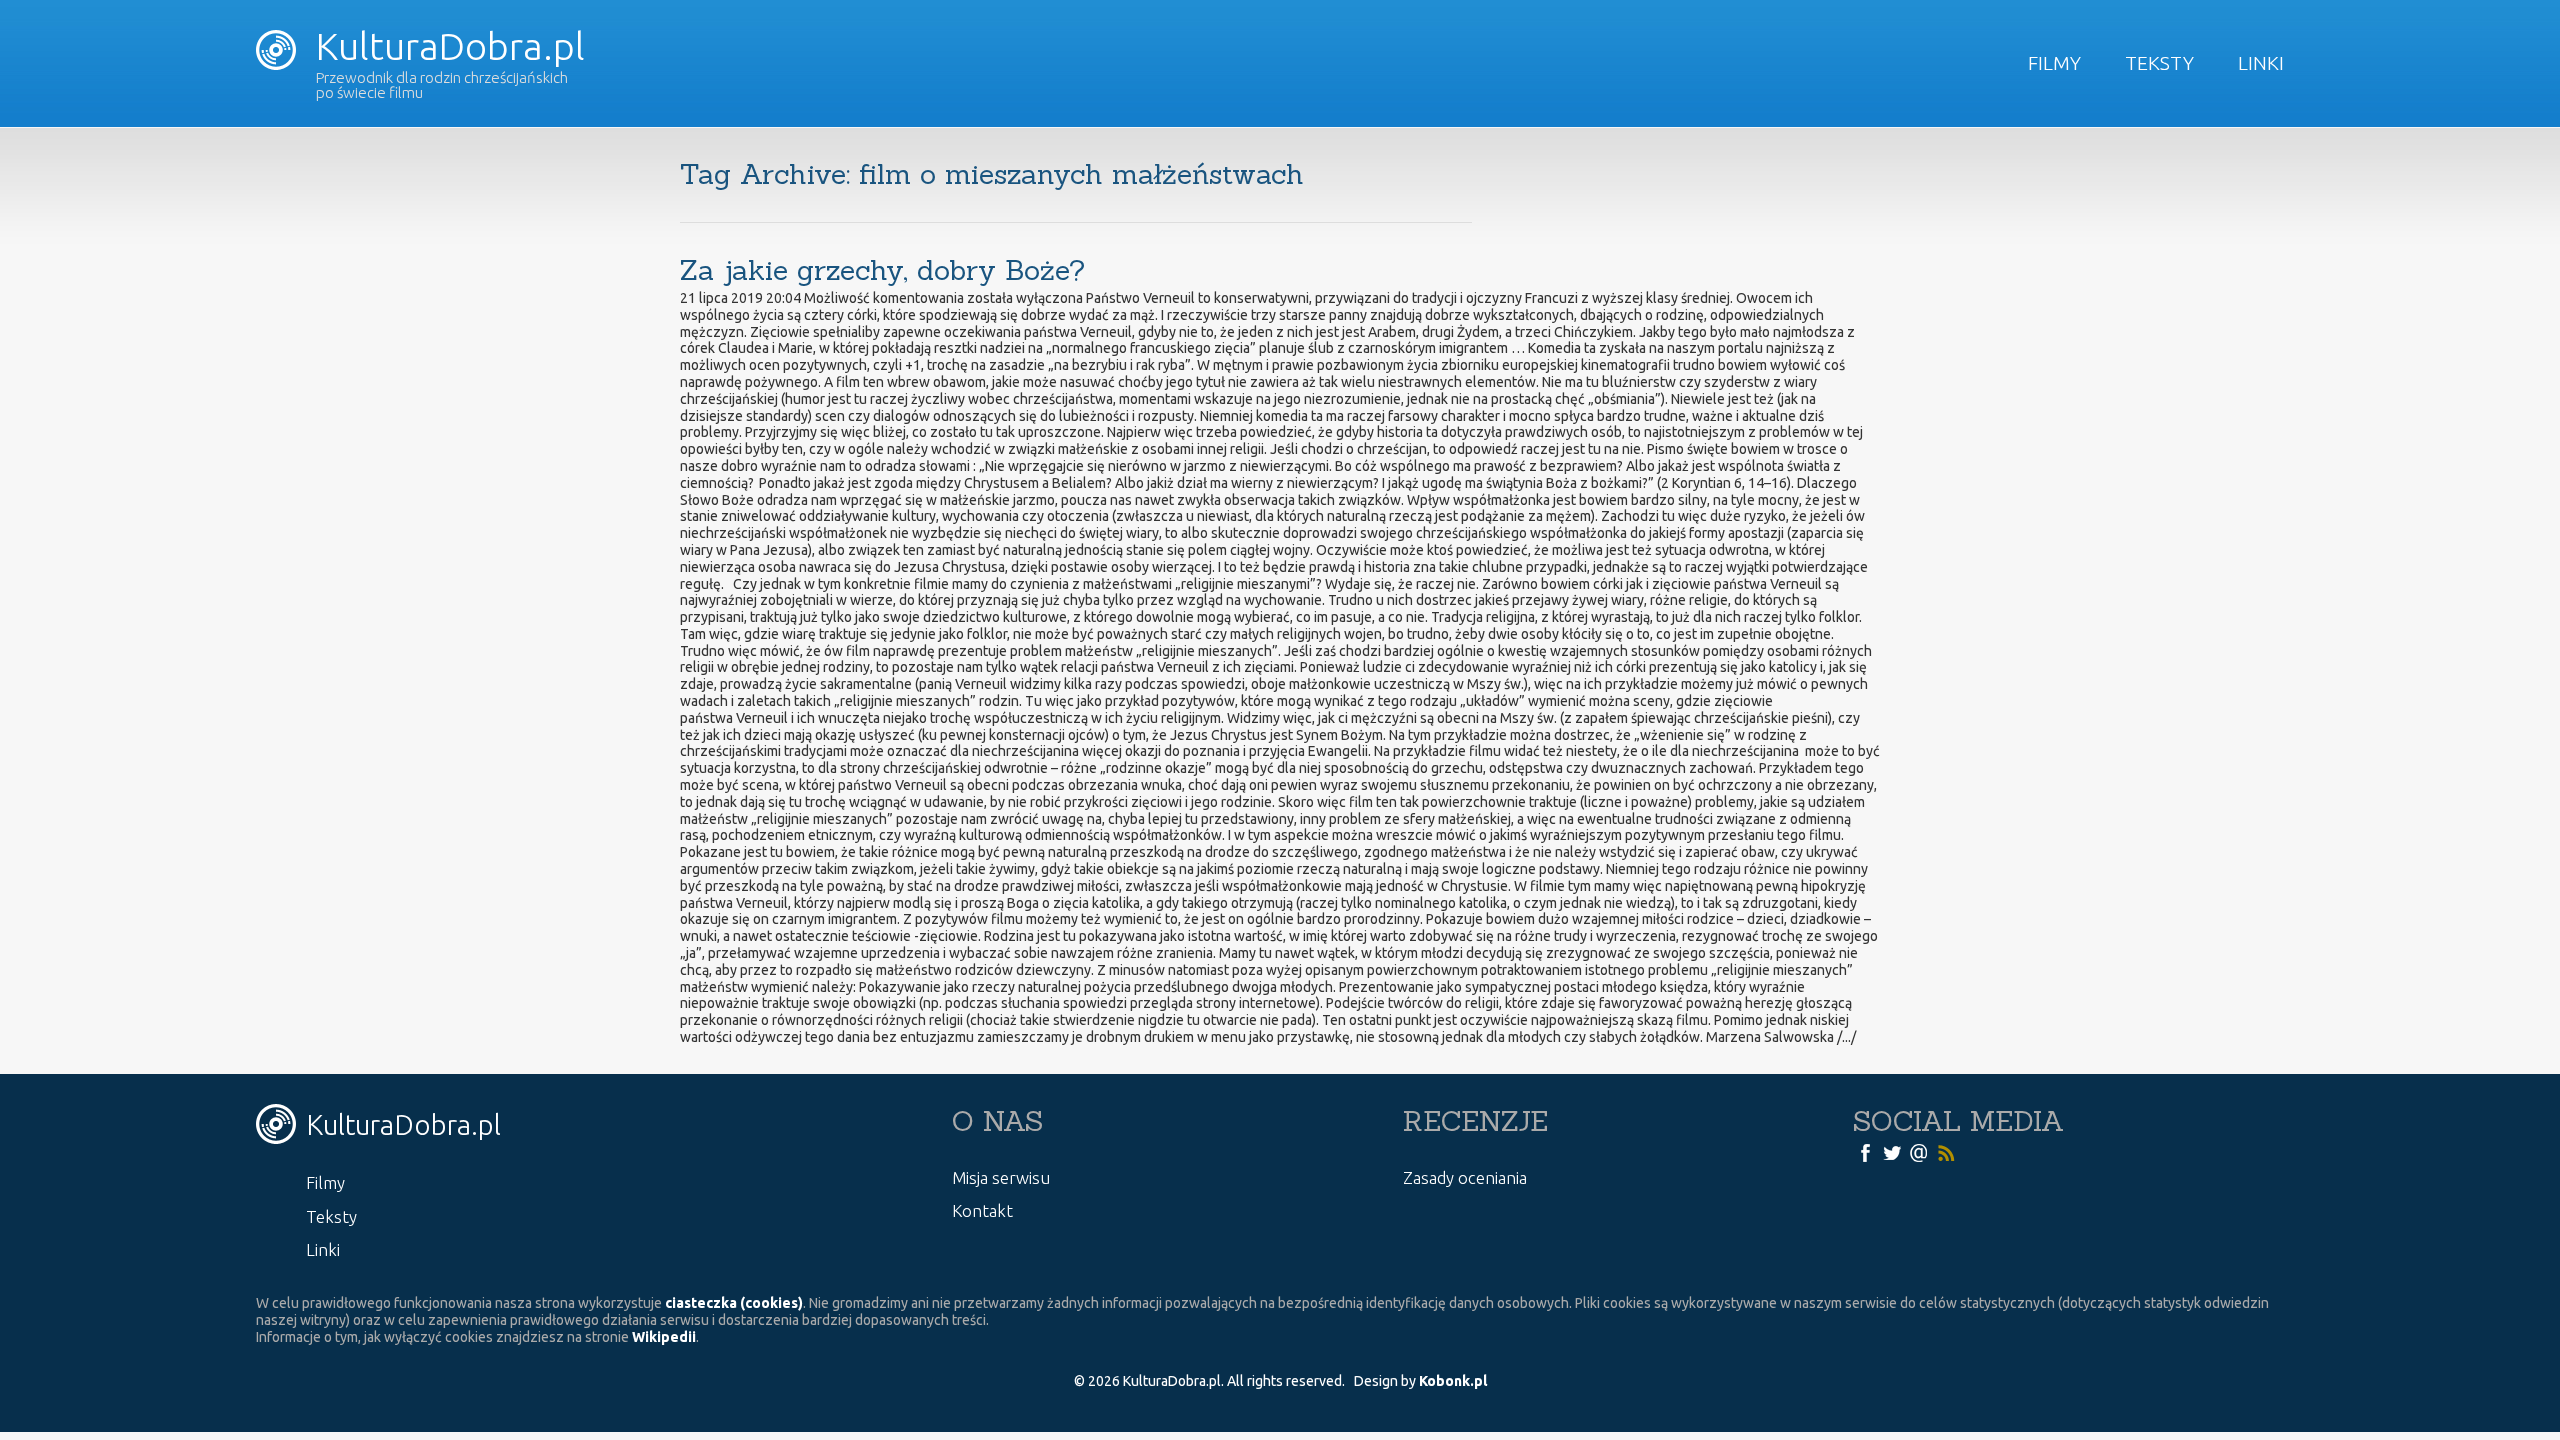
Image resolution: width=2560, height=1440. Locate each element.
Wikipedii (664, 1337)
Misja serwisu (1001, 1177)
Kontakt (982, 1210)
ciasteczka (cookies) (734, 1303)
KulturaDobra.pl (446, 46)
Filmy (2054, 63)
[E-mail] (1919, 1152)
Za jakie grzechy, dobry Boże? (882, 270)
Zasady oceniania (1465, 1177)
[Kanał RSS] (1946, 1152)
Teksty (2159, 63)
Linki (2261, 63)
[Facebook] (1865, 1152)
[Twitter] (1892, 1152)
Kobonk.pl (1453, 1381)
